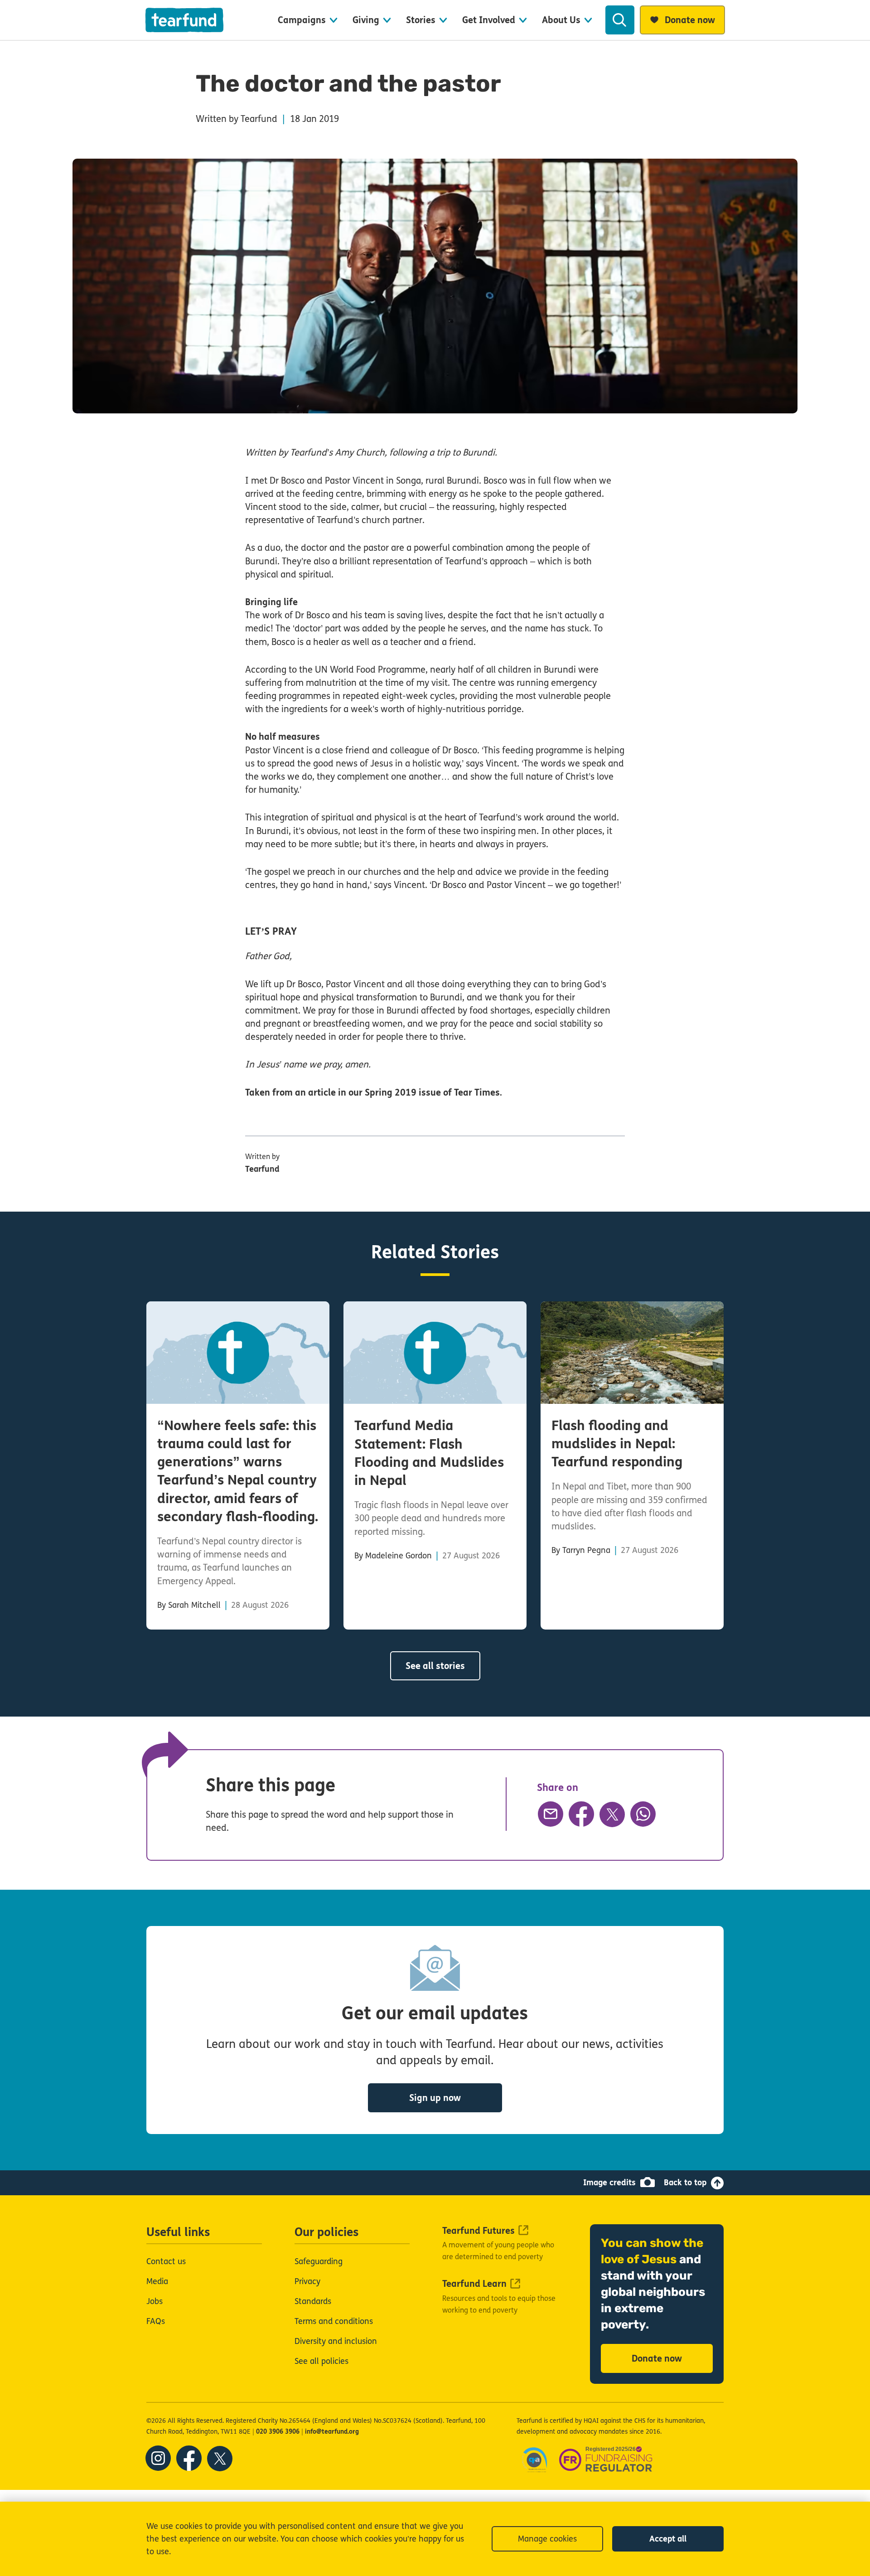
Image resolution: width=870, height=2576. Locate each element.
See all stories (435, 1666)
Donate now (657, 2359)
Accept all (668, 2539)
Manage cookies (547, 2539)
